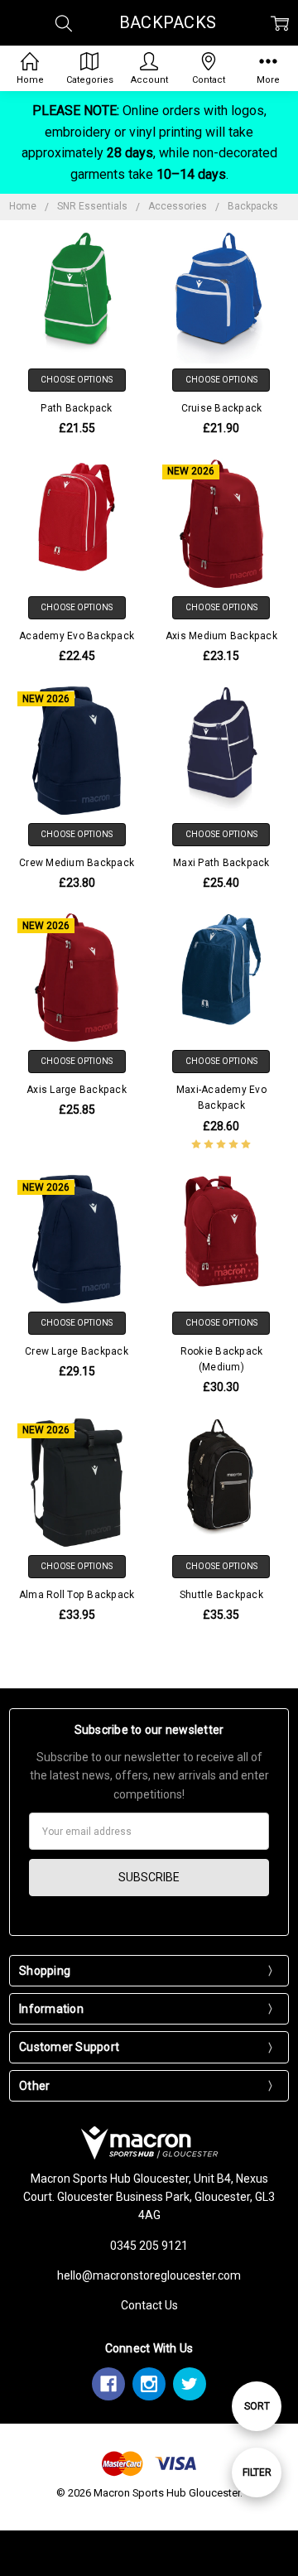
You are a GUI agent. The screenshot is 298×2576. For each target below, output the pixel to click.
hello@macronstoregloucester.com (149, 2275)
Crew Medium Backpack (77, 863)
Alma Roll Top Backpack (77, 1595)
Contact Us (149, 2305)
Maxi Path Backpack (221, 863)
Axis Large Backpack (77, 1090)
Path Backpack (76, 408)
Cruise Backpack (222, 408)
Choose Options (77, 380)
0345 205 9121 (149, 2246)
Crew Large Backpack (77, 1351)
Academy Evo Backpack (77, 636)
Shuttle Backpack (221, 1595)
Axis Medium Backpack (221, 636)
